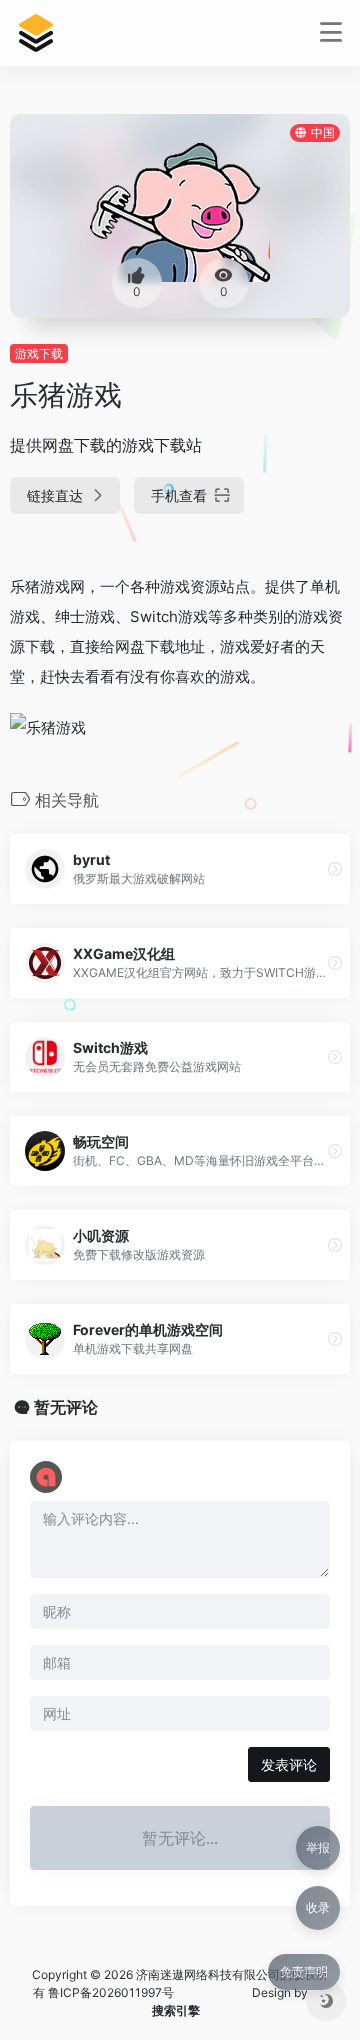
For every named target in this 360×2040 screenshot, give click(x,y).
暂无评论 (66, 1407)
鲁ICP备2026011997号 (111, 1992)
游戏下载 (39, 353)
